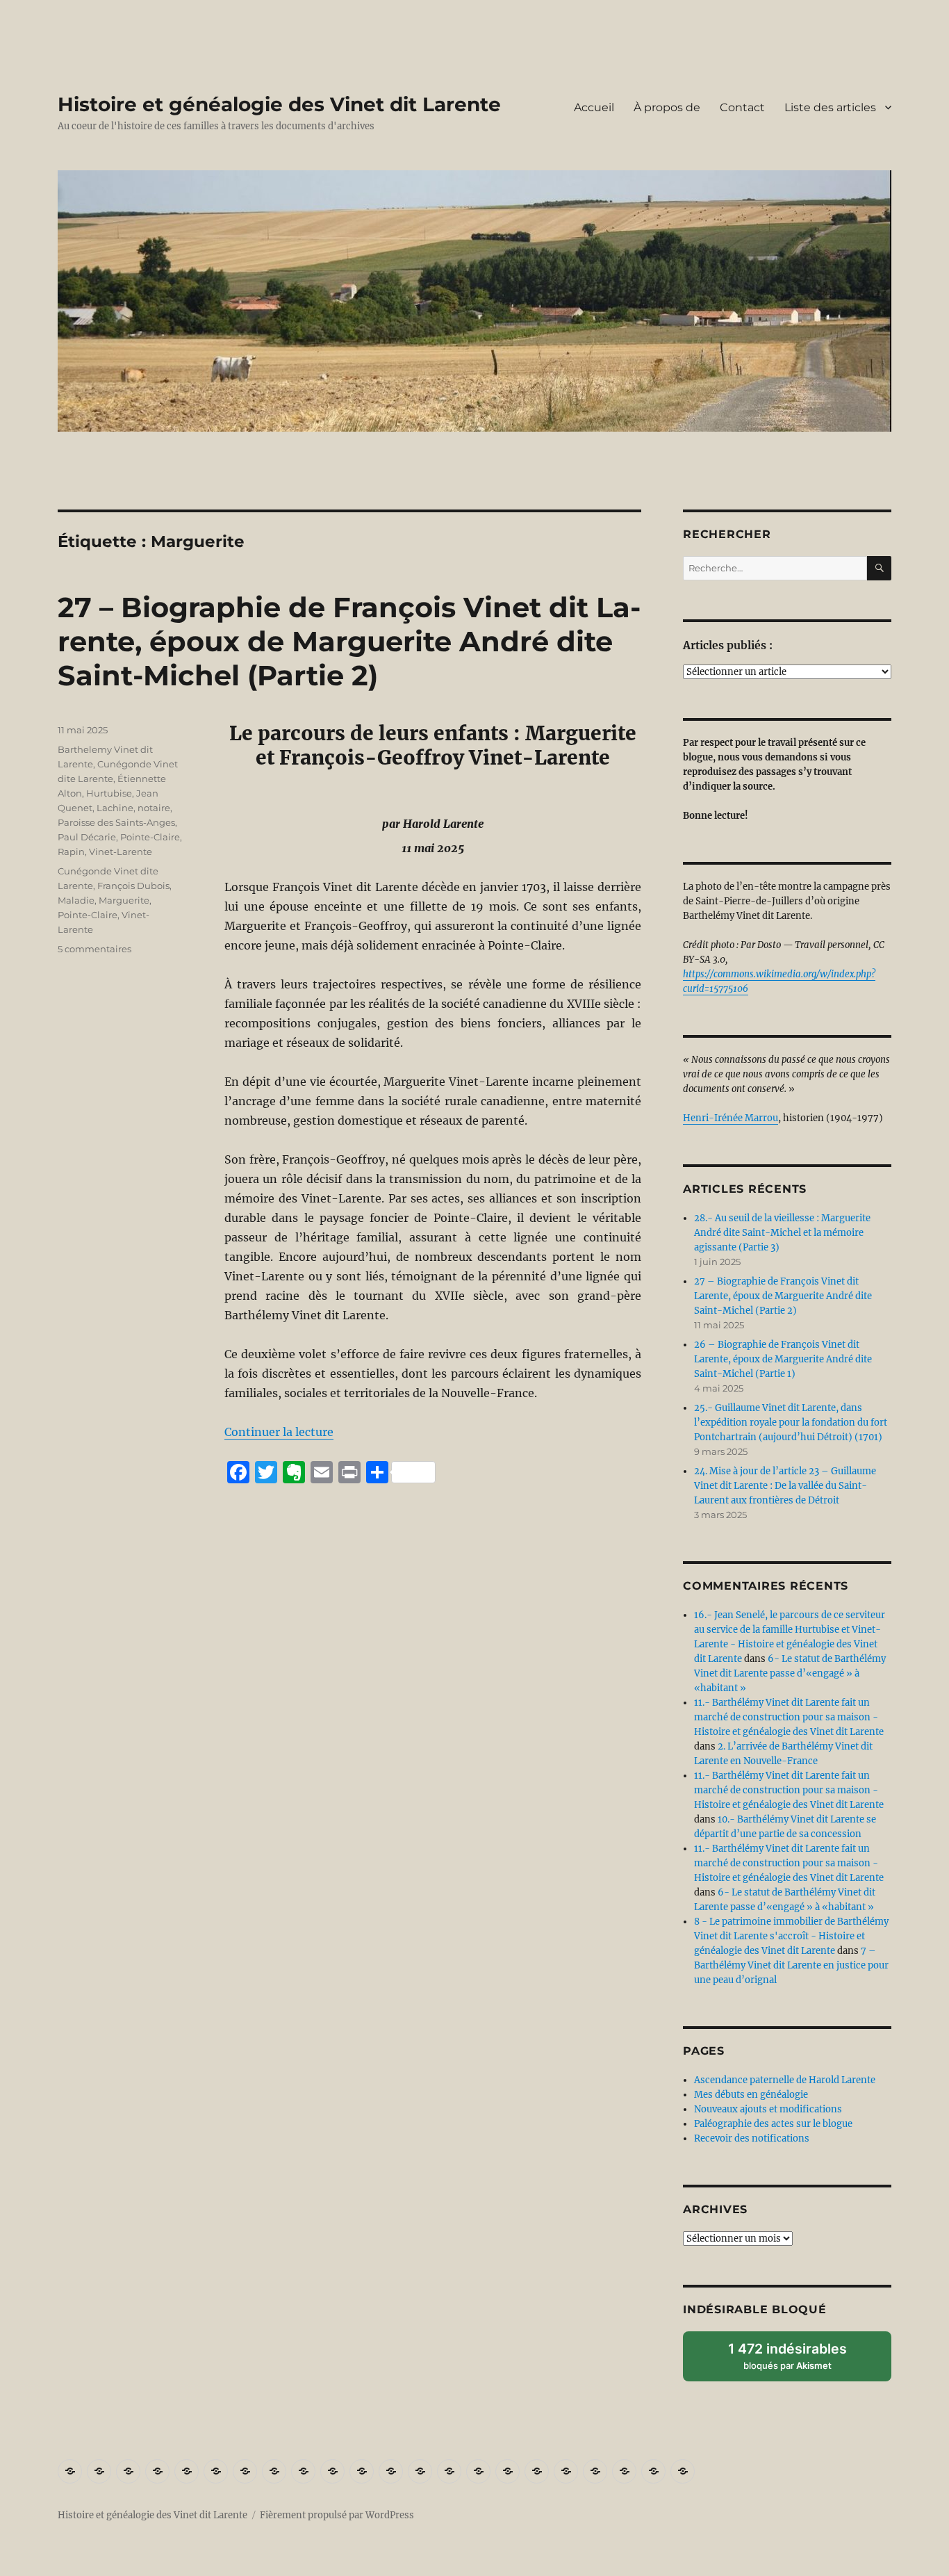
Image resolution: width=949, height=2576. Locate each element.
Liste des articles (830, 107)
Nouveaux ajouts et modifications (768, 2109)
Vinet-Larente (121, 851)
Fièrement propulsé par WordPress (337, 2515)
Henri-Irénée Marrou (731, 1118)
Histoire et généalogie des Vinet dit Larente (279, 104)
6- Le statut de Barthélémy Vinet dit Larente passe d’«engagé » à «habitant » (790, 1673)
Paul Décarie (87, 837)
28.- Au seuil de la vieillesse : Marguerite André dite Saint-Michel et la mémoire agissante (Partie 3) (782, 1233)
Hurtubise (109, 793)
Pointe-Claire (150, 837)
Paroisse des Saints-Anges (116, 822)
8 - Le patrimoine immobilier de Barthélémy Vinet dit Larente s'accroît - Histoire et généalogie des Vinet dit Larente (791, 1936)
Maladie (76, 900)
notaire (154, 808)
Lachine (115, 808)
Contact (742, 107)
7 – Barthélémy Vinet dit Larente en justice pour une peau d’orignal (791, 1965)
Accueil (594, 107)
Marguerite (124, 900)
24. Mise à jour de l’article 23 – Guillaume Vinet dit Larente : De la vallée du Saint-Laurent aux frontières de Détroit (785, 1486)
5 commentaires (94, 949)
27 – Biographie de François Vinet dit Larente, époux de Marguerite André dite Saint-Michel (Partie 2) (349, 641)
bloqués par (797, 2361)
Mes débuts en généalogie (751, 2095)
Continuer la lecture (279, 1432)
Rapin (71, 851)
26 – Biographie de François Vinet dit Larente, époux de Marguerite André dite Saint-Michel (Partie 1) (783, 1359)
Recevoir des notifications (752, 2138)
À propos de (667, 107)
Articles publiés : (728, 645)
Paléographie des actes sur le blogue (773, 2124)
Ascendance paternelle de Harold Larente (785, 2080)
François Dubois (133, 886)
